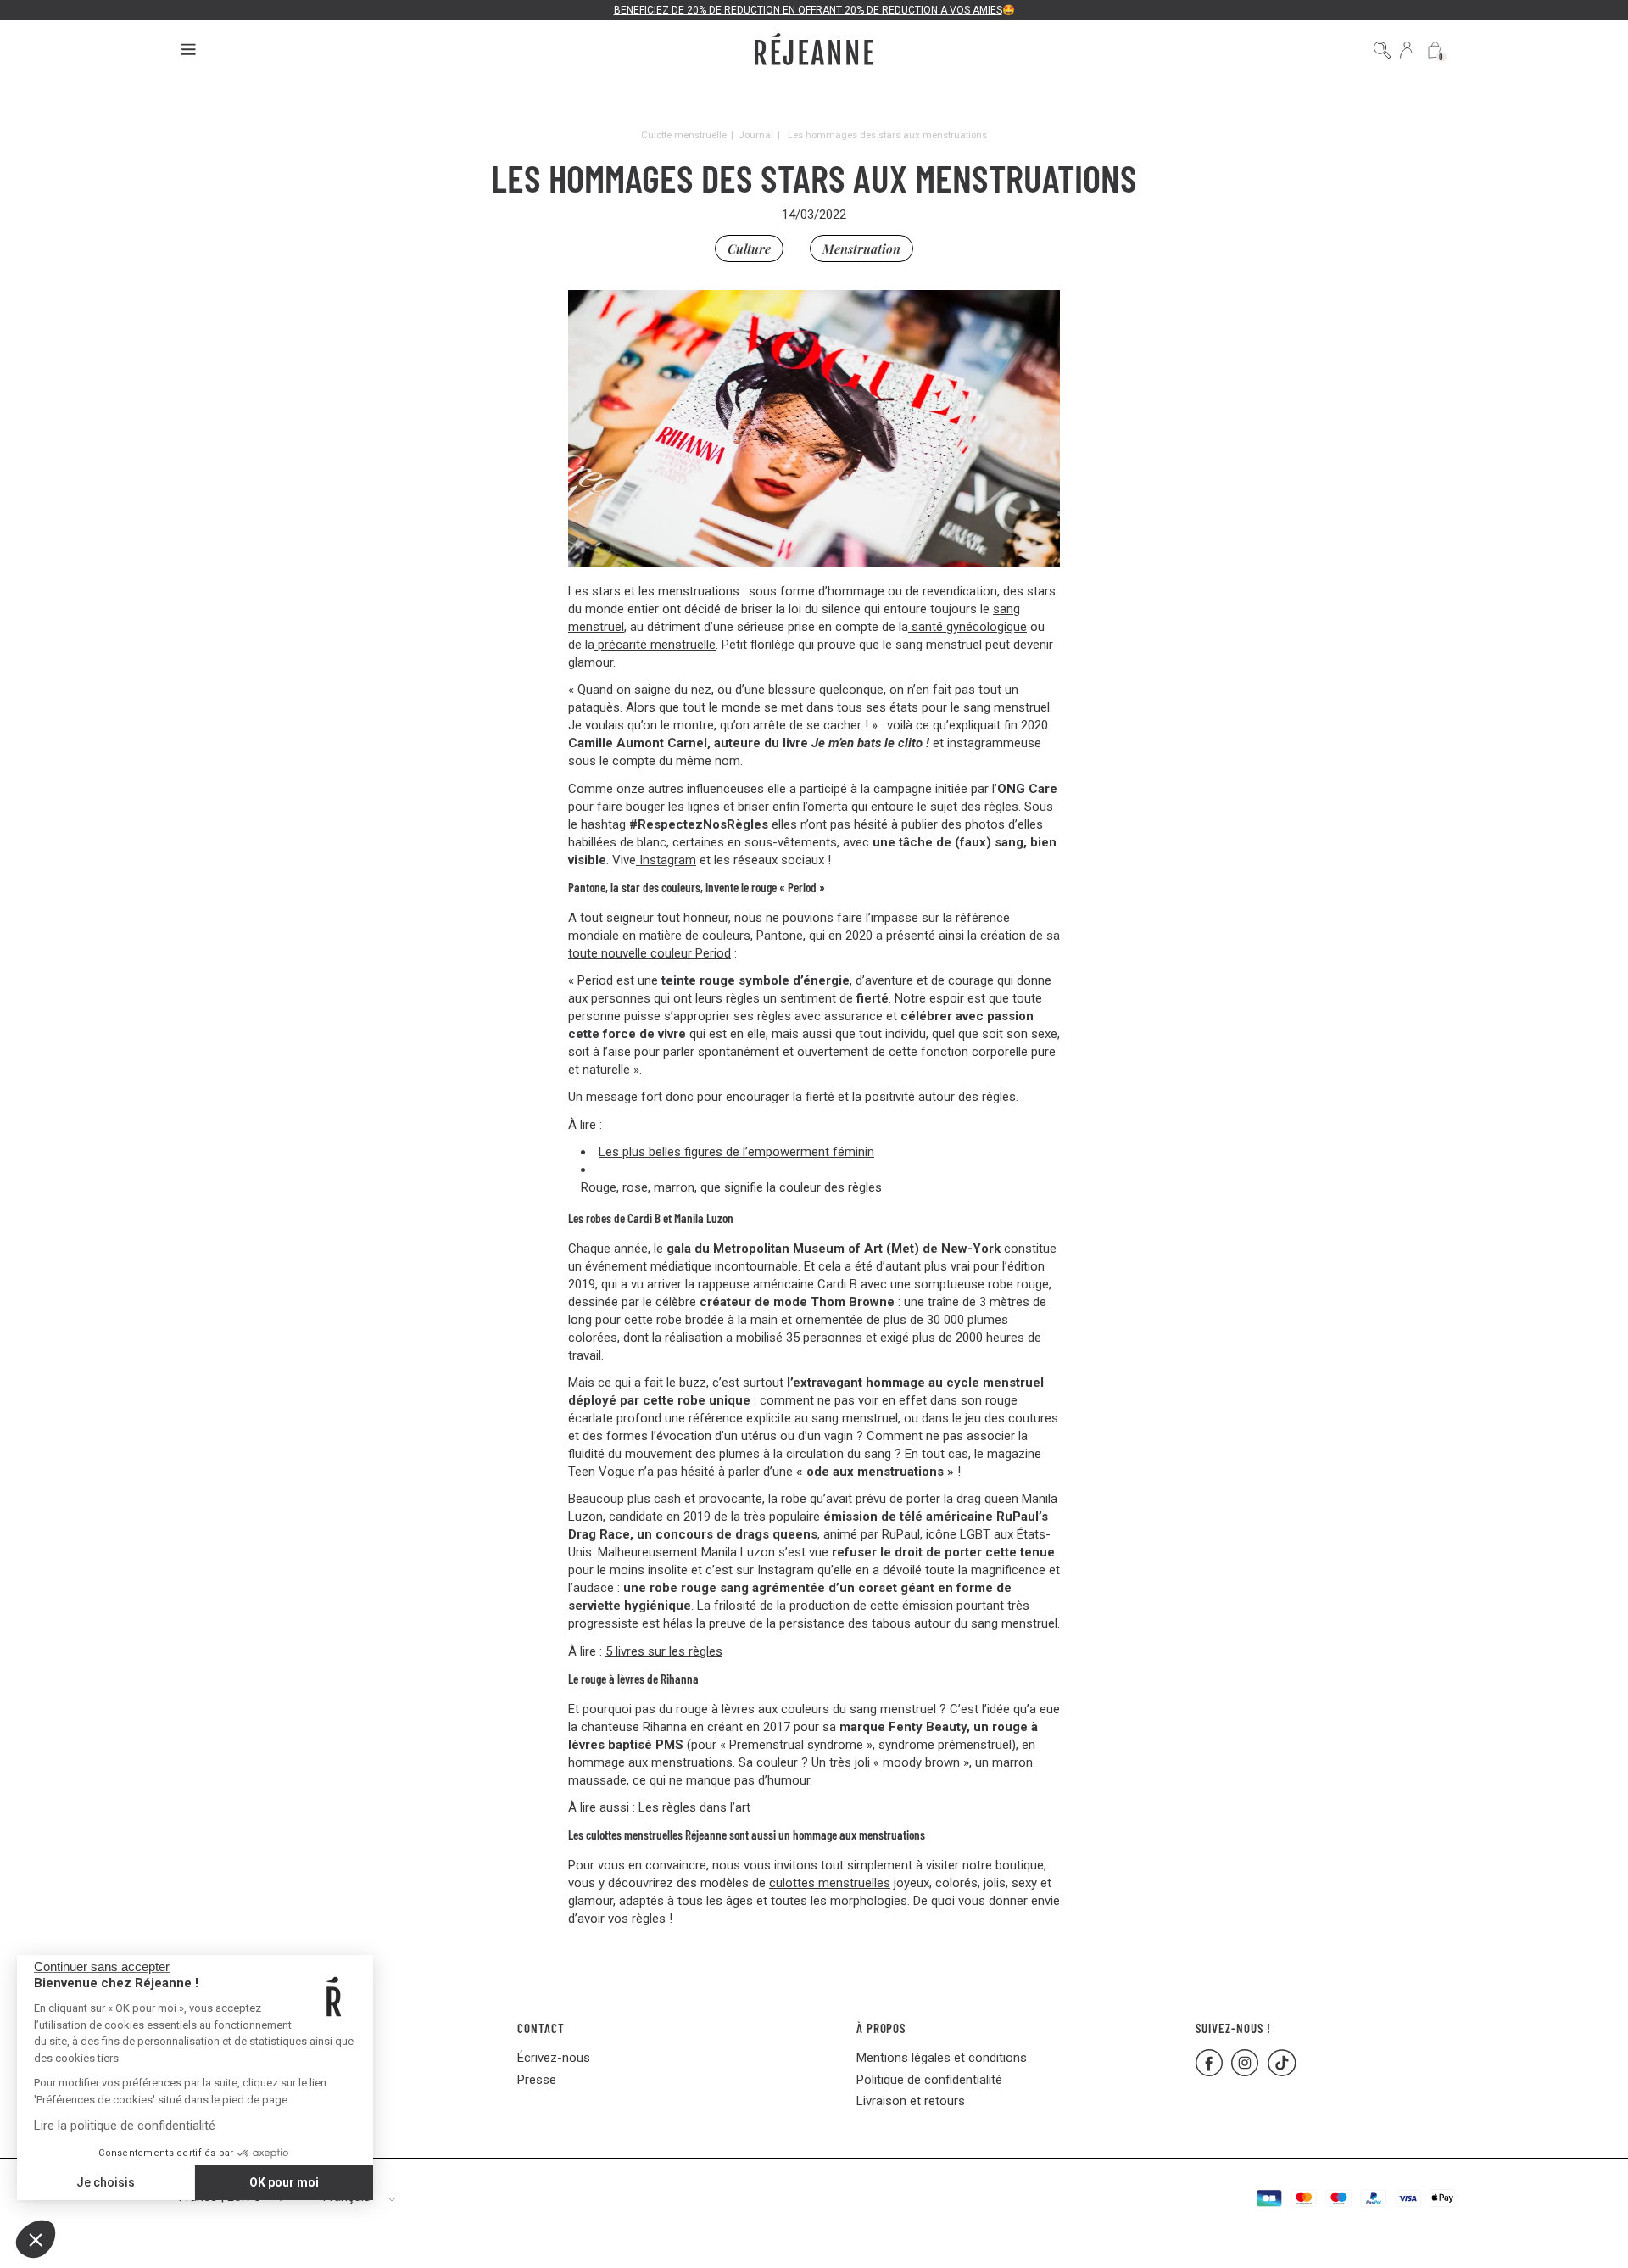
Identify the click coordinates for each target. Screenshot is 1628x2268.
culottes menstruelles (830, 1883)
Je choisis (106, 2182)
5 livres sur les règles (664, 1651)
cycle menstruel (995, 1383)
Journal (756, 135)
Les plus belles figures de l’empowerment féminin (736, 1152)
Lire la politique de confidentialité (125, 2126)
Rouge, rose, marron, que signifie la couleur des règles (731, 1187)
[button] (36, 2239)
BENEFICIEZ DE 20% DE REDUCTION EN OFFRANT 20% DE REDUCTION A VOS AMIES (808, 10)
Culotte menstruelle (684, 135)
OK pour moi (284, 2182)
